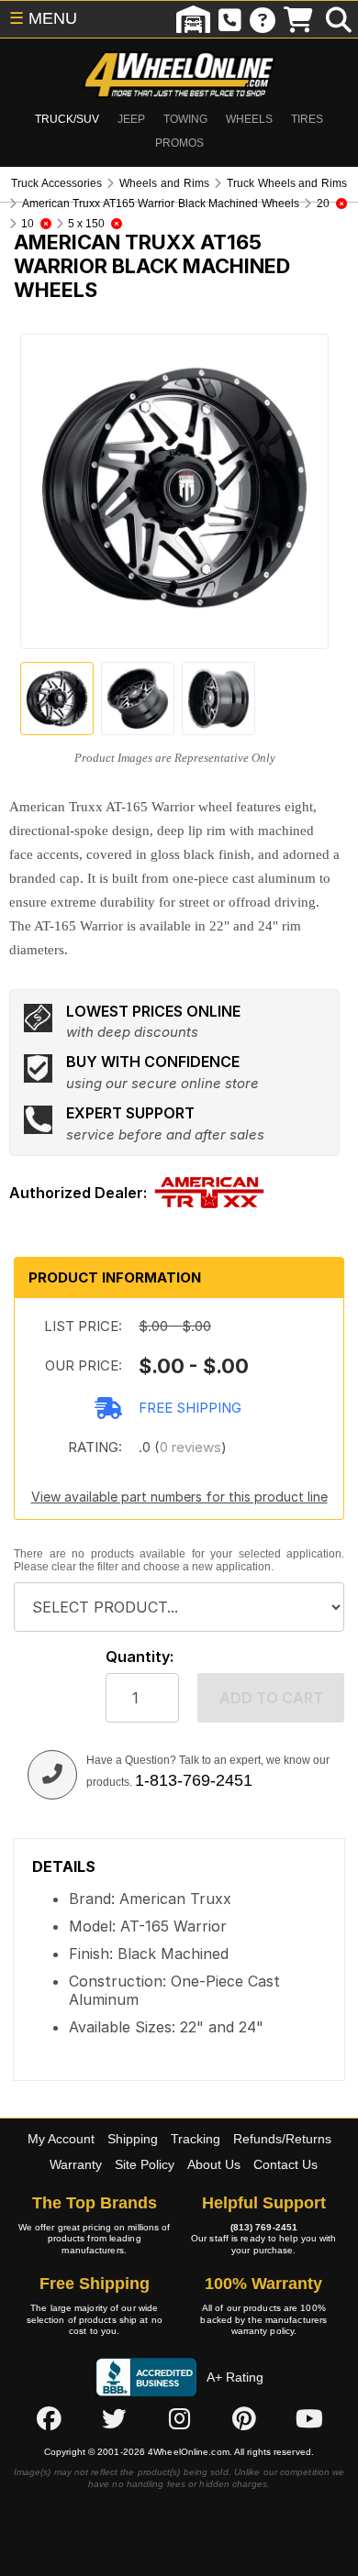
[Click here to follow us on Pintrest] (244, 2419)
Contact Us (285, 2164)
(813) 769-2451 (264, 2227)
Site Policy (145, 2164)
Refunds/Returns (282, 2139)
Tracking (196, 2139)
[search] (339, 19)
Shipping (133, 2139)
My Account (61, 2139)
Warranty (76, 2164)
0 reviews (190, 1447)
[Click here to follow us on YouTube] (309, 2419)
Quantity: (140, 1657)
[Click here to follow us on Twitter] (114, 2419)
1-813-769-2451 (194, 1780)
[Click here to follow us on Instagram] (179, 2419)
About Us (214, 2164)
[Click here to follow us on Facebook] (49, 2419)
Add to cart (271, 1698)
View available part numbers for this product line (179, 1497)
